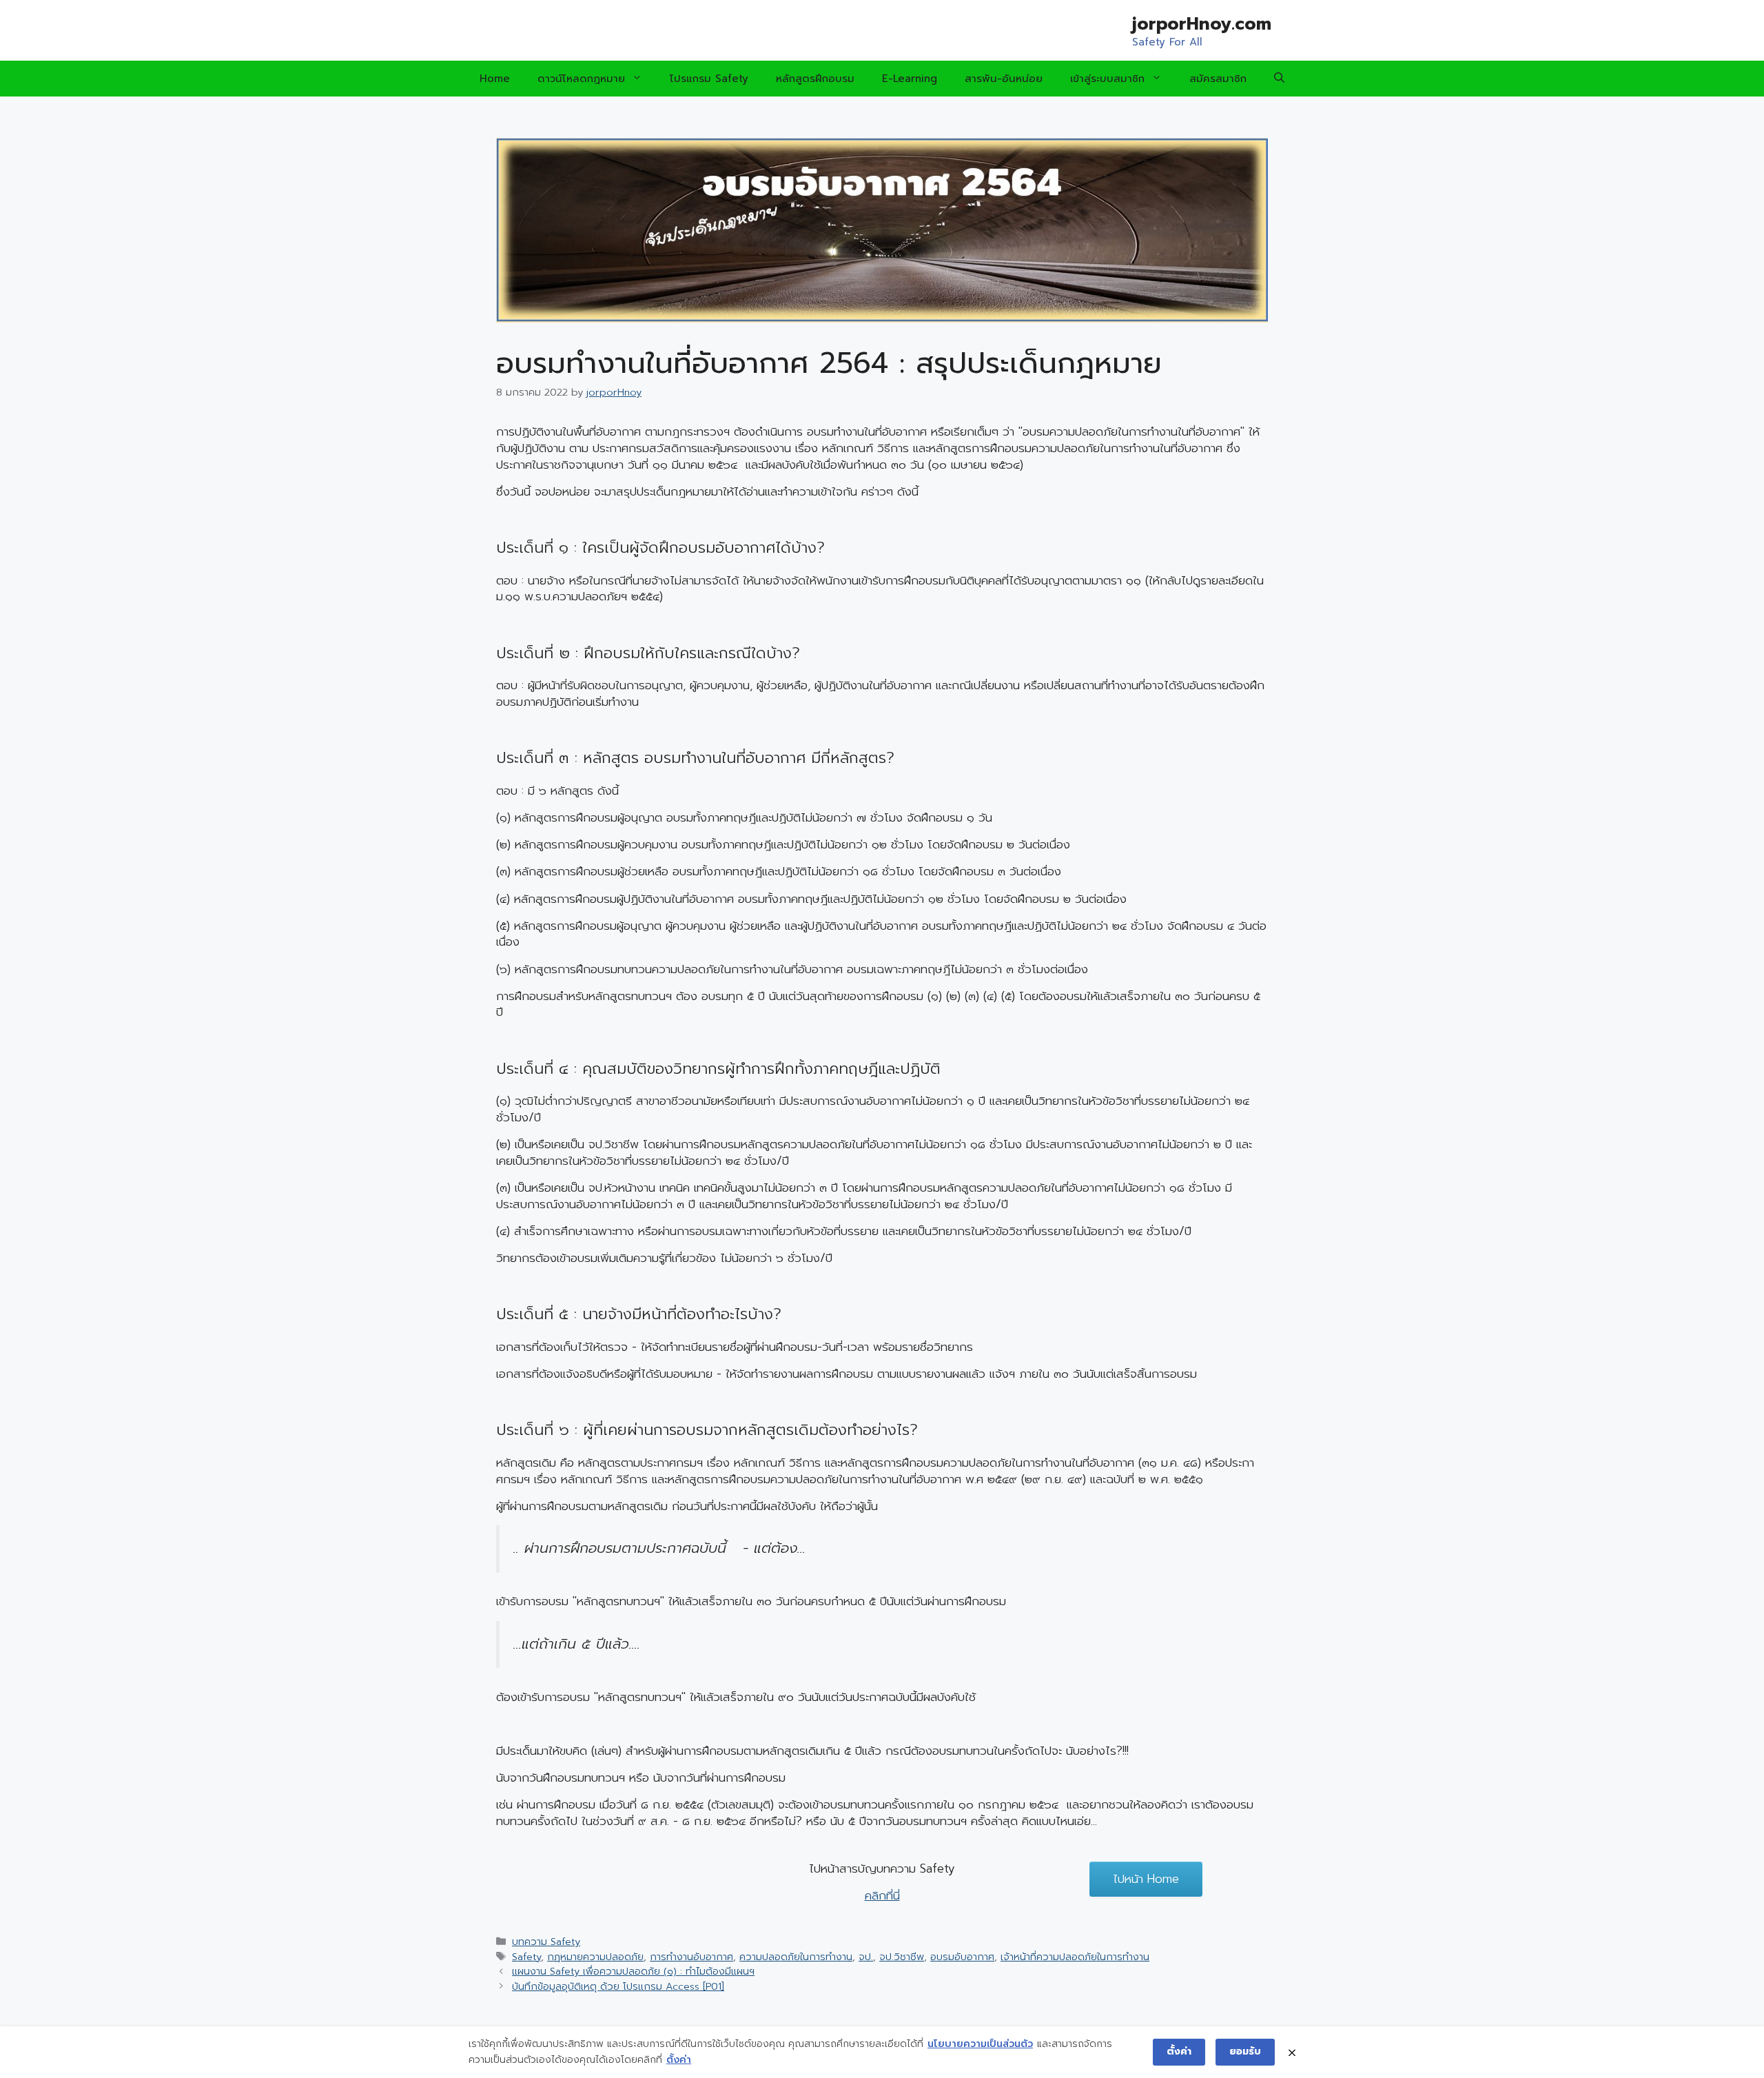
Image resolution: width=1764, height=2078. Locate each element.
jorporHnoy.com (1202, 24)
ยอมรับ (1245, 2051)
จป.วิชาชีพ (902, 1957)
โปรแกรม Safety (709, 79)
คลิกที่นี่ (882, 1895)
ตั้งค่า (679, 2060)
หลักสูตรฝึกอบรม (815, 79)
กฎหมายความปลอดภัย (595, 1957)
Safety (526, 1957)
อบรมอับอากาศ (962, 1957)
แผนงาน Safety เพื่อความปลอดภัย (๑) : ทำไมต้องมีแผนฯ (633, 1971)
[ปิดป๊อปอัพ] (1292, 2052)
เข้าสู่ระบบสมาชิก (1107, 79)
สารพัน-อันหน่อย (1004, 79)
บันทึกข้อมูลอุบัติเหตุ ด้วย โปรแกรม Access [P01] (618, 1986)
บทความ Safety (546, 1942)
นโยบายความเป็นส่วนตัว (980, 2044)
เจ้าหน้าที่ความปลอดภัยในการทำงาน (1075, 1957)
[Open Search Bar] (1279, 79)
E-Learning (910, 79)
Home (495, 79)
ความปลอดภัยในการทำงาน (796, 1957)
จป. (866, 1957)
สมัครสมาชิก (1218, 79)
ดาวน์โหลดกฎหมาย (581, 79)
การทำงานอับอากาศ (691, 1957)
